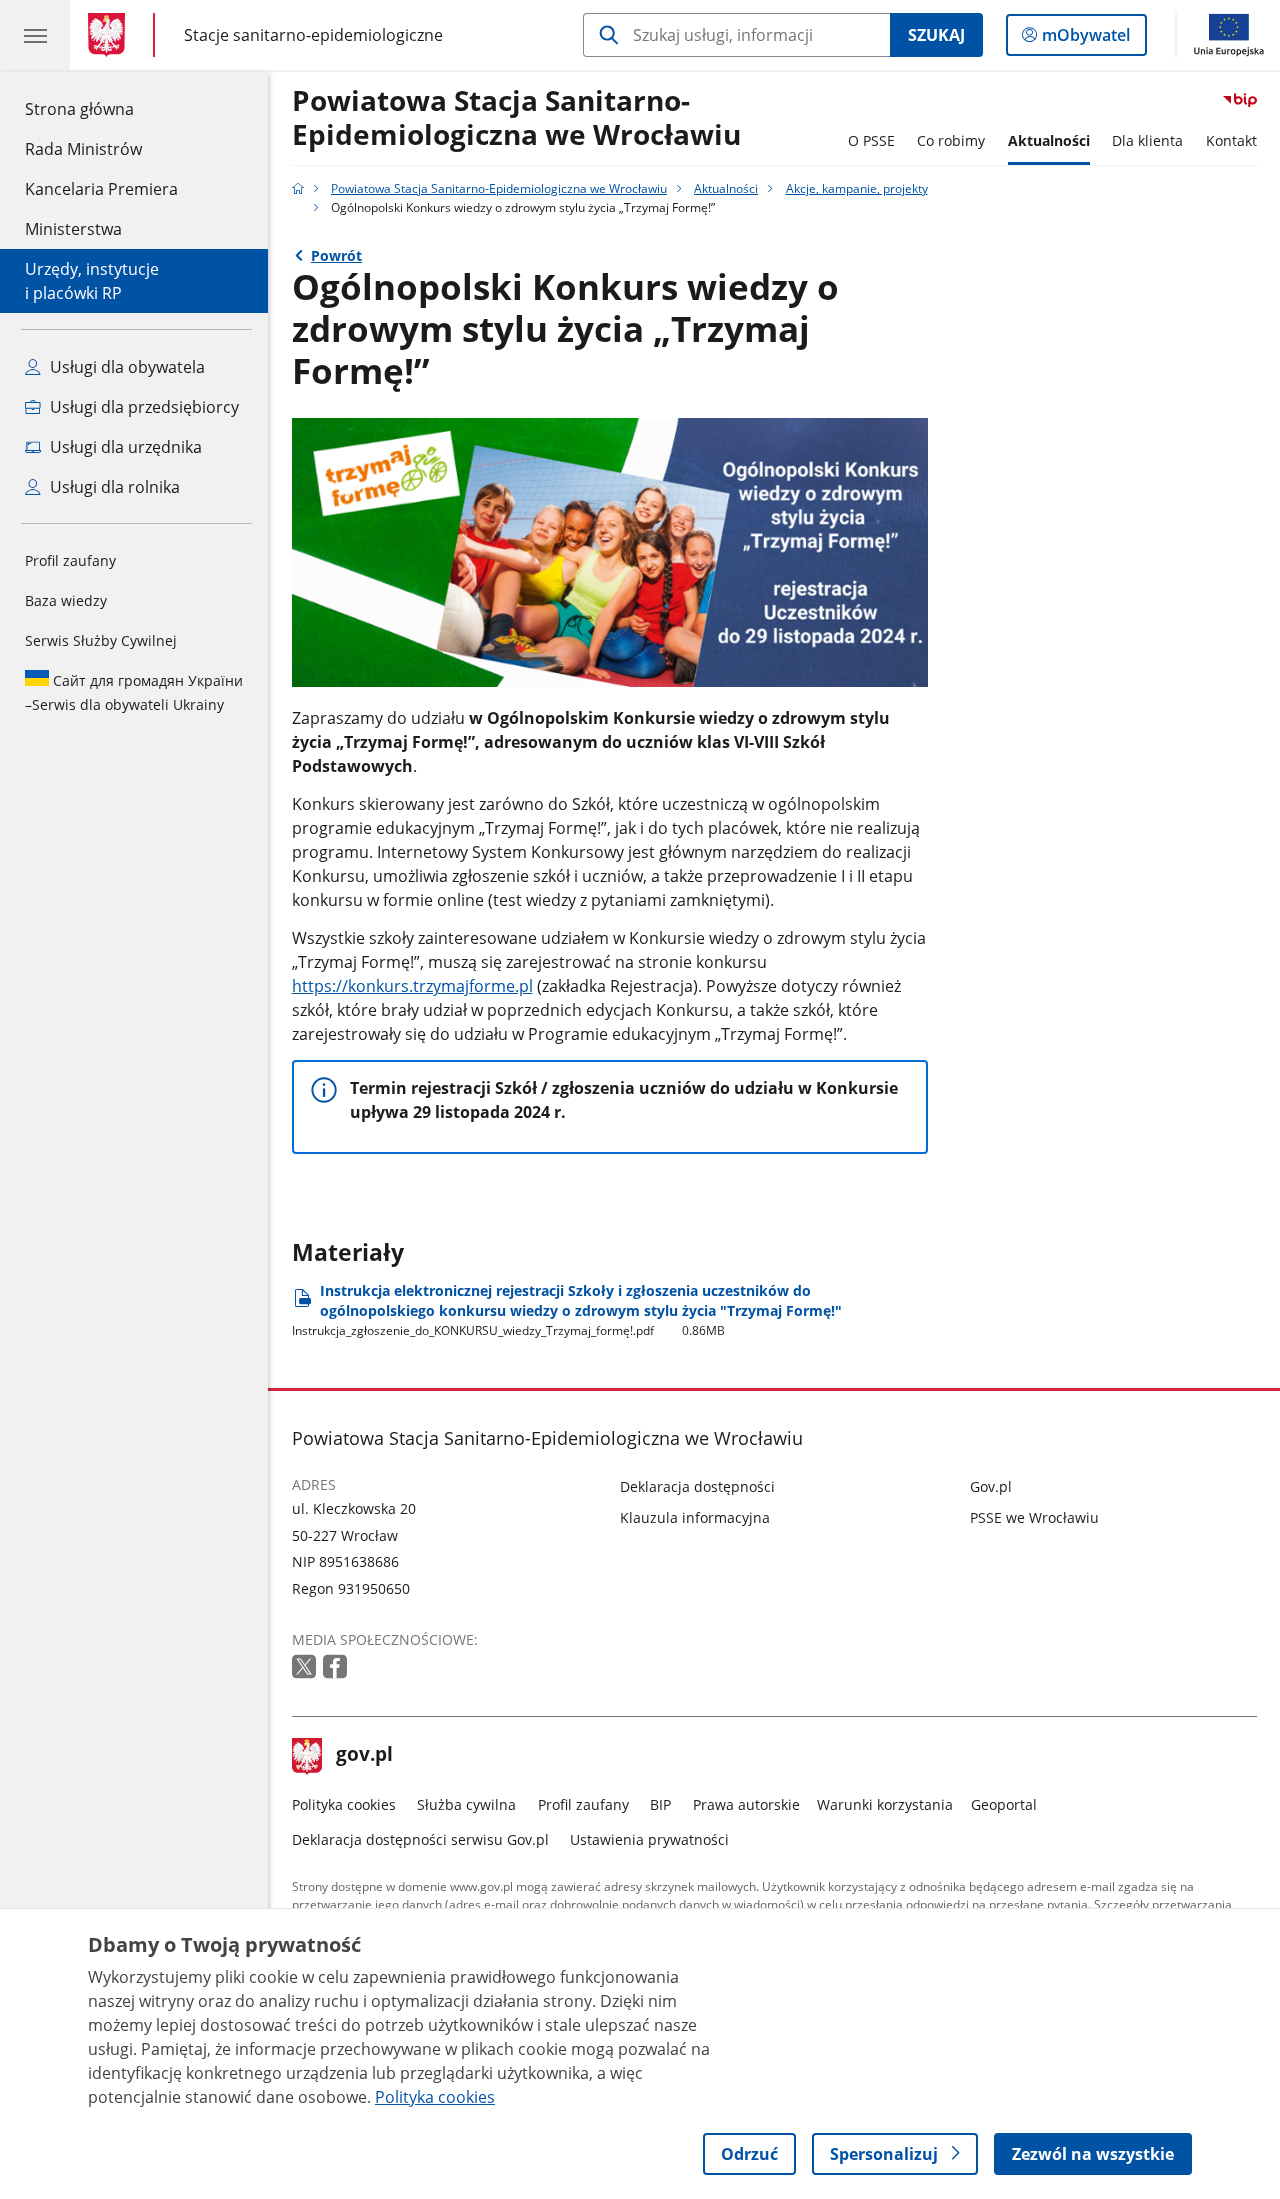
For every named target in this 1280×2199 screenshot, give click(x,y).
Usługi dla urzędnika (124, 447)
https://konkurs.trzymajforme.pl (412, 986)
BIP (660, 1804)
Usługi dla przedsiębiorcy (142, 407)
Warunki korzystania (885, 1804)
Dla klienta (1147, 140)
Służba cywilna (466, 1804)
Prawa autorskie (746, 1804)
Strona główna (101, 108)
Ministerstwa (73, 229)
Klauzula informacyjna (695, 1517)
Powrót (336, 255)
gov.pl (364, 1756)
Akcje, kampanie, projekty (857, 188)
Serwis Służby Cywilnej (101, 640)
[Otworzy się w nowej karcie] (306, 1667)
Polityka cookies (344, 1804)
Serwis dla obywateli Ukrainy (134, 692)
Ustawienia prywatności (649, 1839)
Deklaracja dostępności (697, 1486)
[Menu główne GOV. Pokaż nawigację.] (35, 35)
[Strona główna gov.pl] (110, 35)
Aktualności (1049, 140)
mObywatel (1085, 39)
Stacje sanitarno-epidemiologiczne (313, 34)
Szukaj (936, 35)
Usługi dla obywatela (125, 367)
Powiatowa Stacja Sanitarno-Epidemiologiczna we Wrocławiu (516, 118)
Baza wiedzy (66, 600)
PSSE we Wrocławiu (1034, 1517)
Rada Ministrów (83, 149)
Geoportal (1004, 1804)
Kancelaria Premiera (101, 189)
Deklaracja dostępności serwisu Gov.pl (420, 1839)
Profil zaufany (70, 560)
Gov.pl (991, 1486)
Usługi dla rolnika (113, 487)
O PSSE (871, 140)
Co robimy (951, 140)
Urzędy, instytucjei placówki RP (92, 281)
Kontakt (1231, 140)
